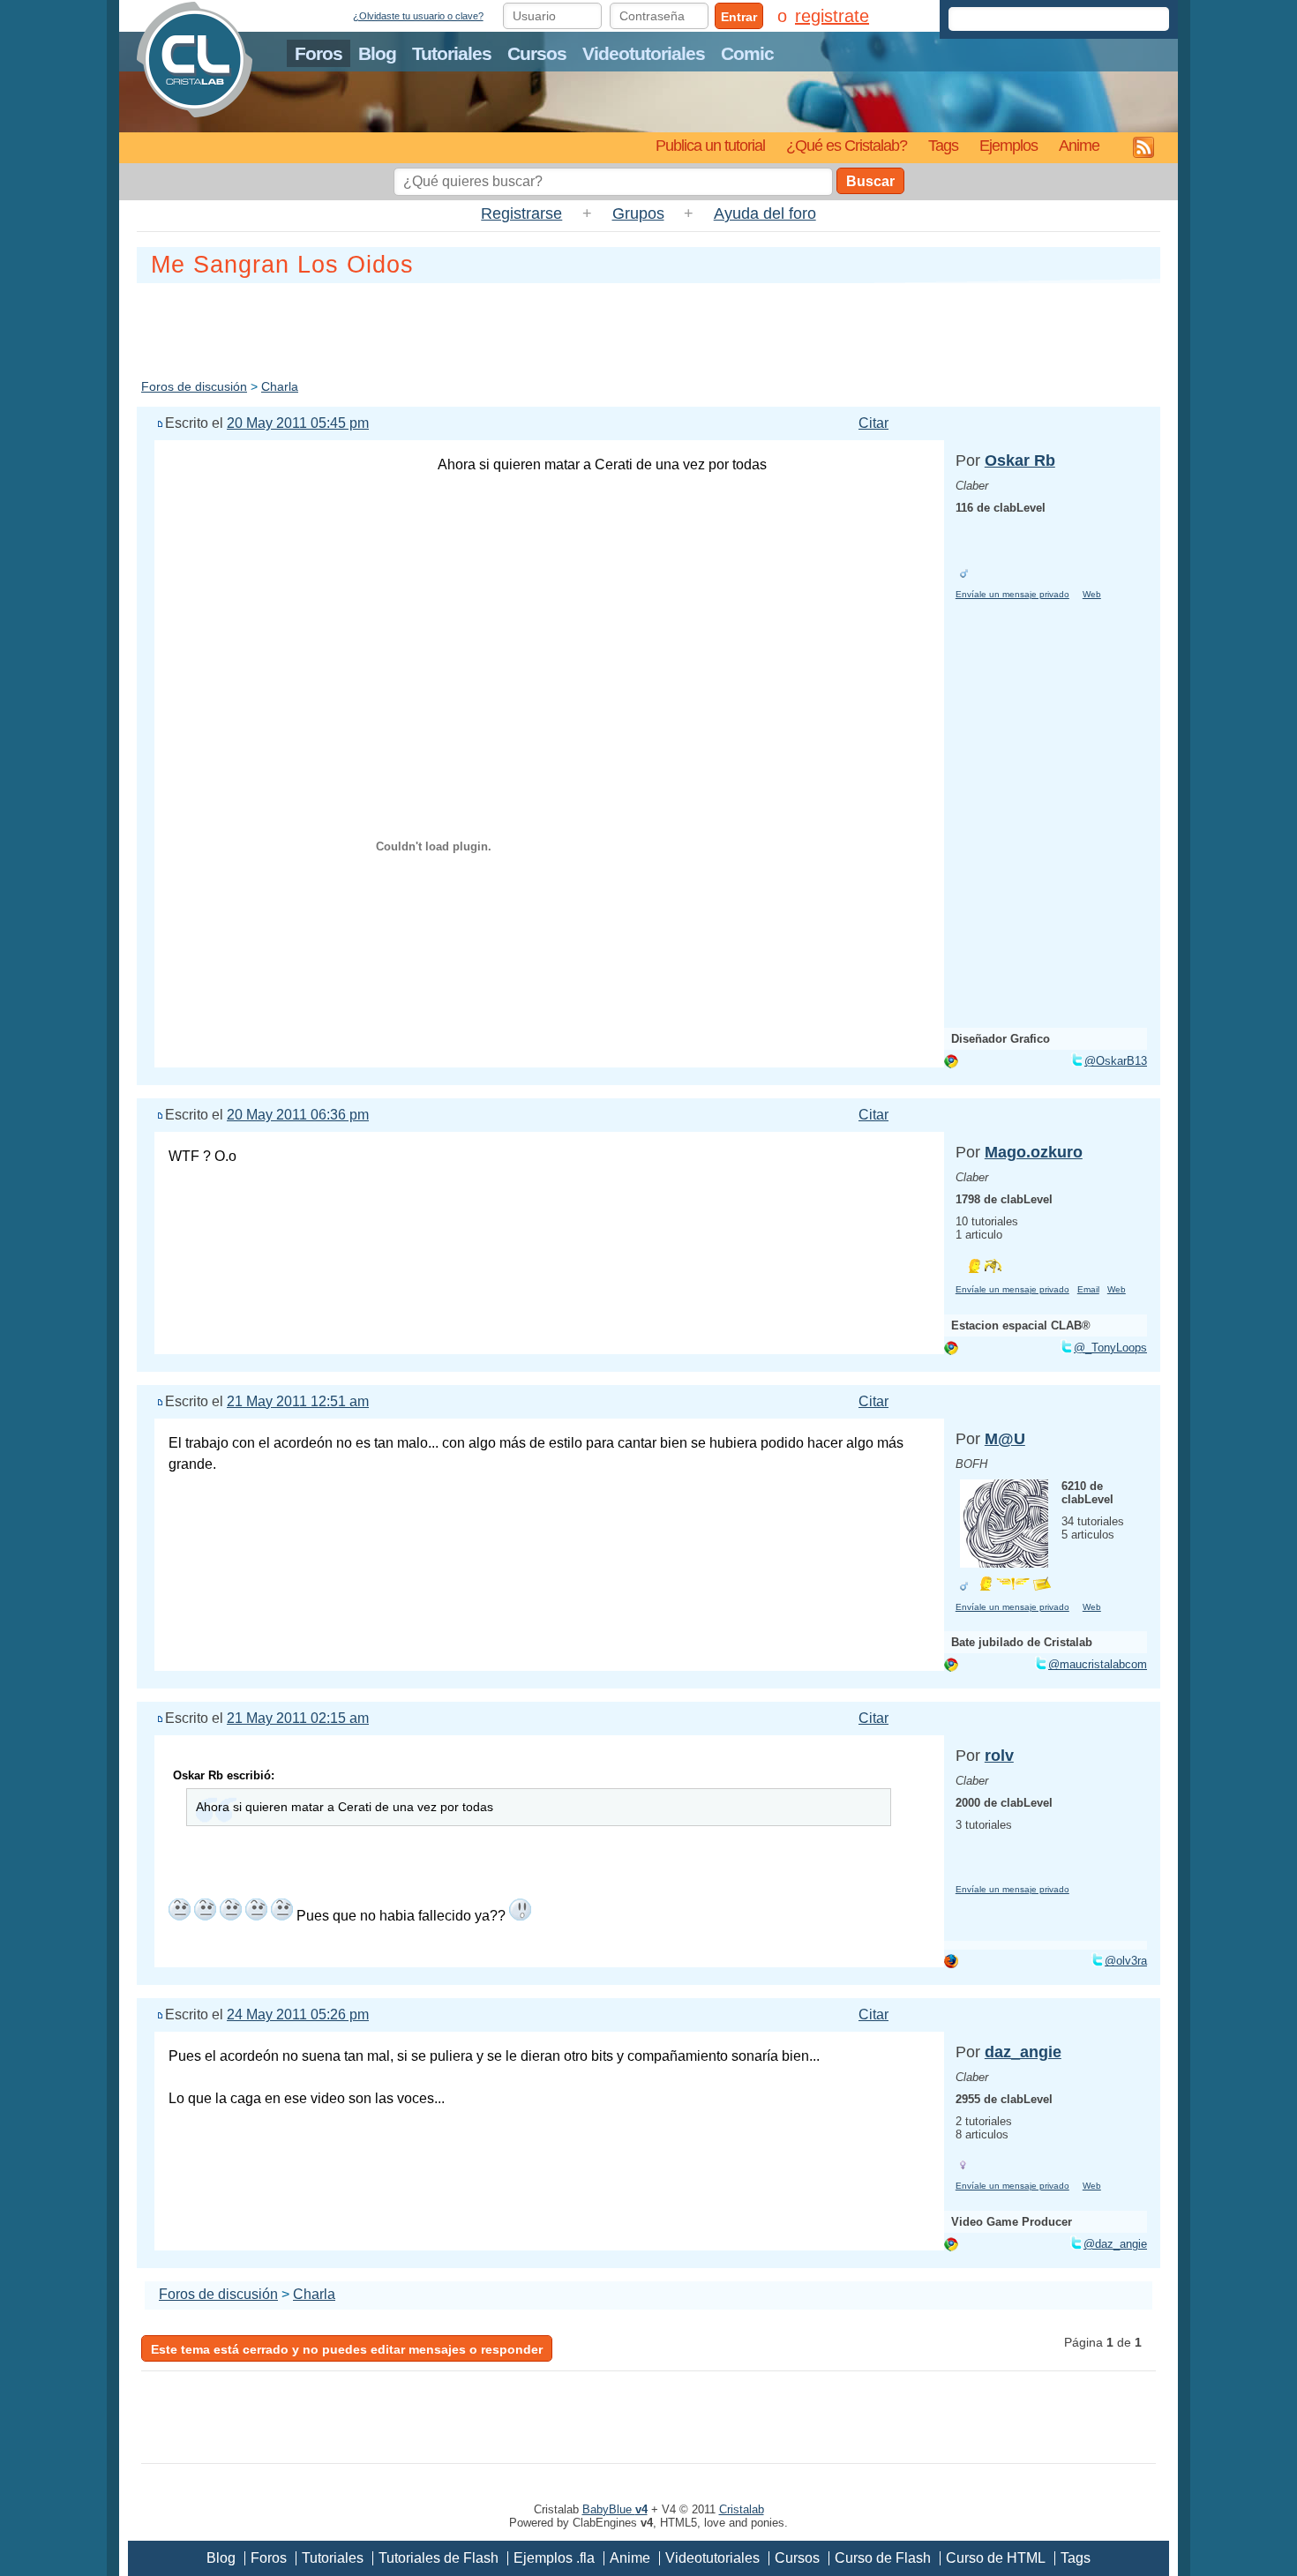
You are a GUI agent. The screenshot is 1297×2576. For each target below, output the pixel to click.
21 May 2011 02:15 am (298, 1718)
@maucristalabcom (1098, 1664)
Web (1092, 594)
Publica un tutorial (710, 145)
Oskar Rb (1020, 461)
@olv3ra (1126, 1961)
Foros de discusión (194, 386)
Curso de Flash (883, 2558)
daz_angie (1023, 2052)
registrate (832, 16)
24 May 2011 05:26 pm (298, 2014)
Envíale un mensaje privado (1012, 594)
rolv (999, 1756)
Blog (377, 53)
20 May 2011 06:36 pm (298, 1115)
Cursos (537, 53)
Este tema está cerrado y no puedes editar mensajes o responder (347, 2349)
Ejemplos (1008, 145)
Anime (1079, 145)
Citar (873, 423)
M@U (1005, 1439)
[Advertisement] (648, 327)
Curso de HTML (996, 2558)
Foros (319, 53)
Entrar (739, 17)
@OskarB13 (1116, 1061)
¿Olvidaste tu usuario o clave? (418, 16)
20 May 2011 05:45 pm (298, 423)
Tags (943, 145)
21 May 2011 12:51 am (298, 1401)
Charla (280, 386)
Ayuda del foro (765, 213)
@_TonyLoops (1110, 1348)
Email (1088, 1289)
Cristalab (742, 2509)
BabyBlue (615, 2509)
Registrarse (521, 213)
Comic (747, 53)
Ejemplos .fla (554, 2558)
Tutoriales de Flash (439, 2558)
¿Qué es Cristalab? (847, 145)
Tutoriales (452, 53)
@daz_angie (1115, 2244)
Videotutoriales (644, 53)
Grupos (638, 213)
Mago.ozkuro (1034, 1152)
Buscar (870, 181)
